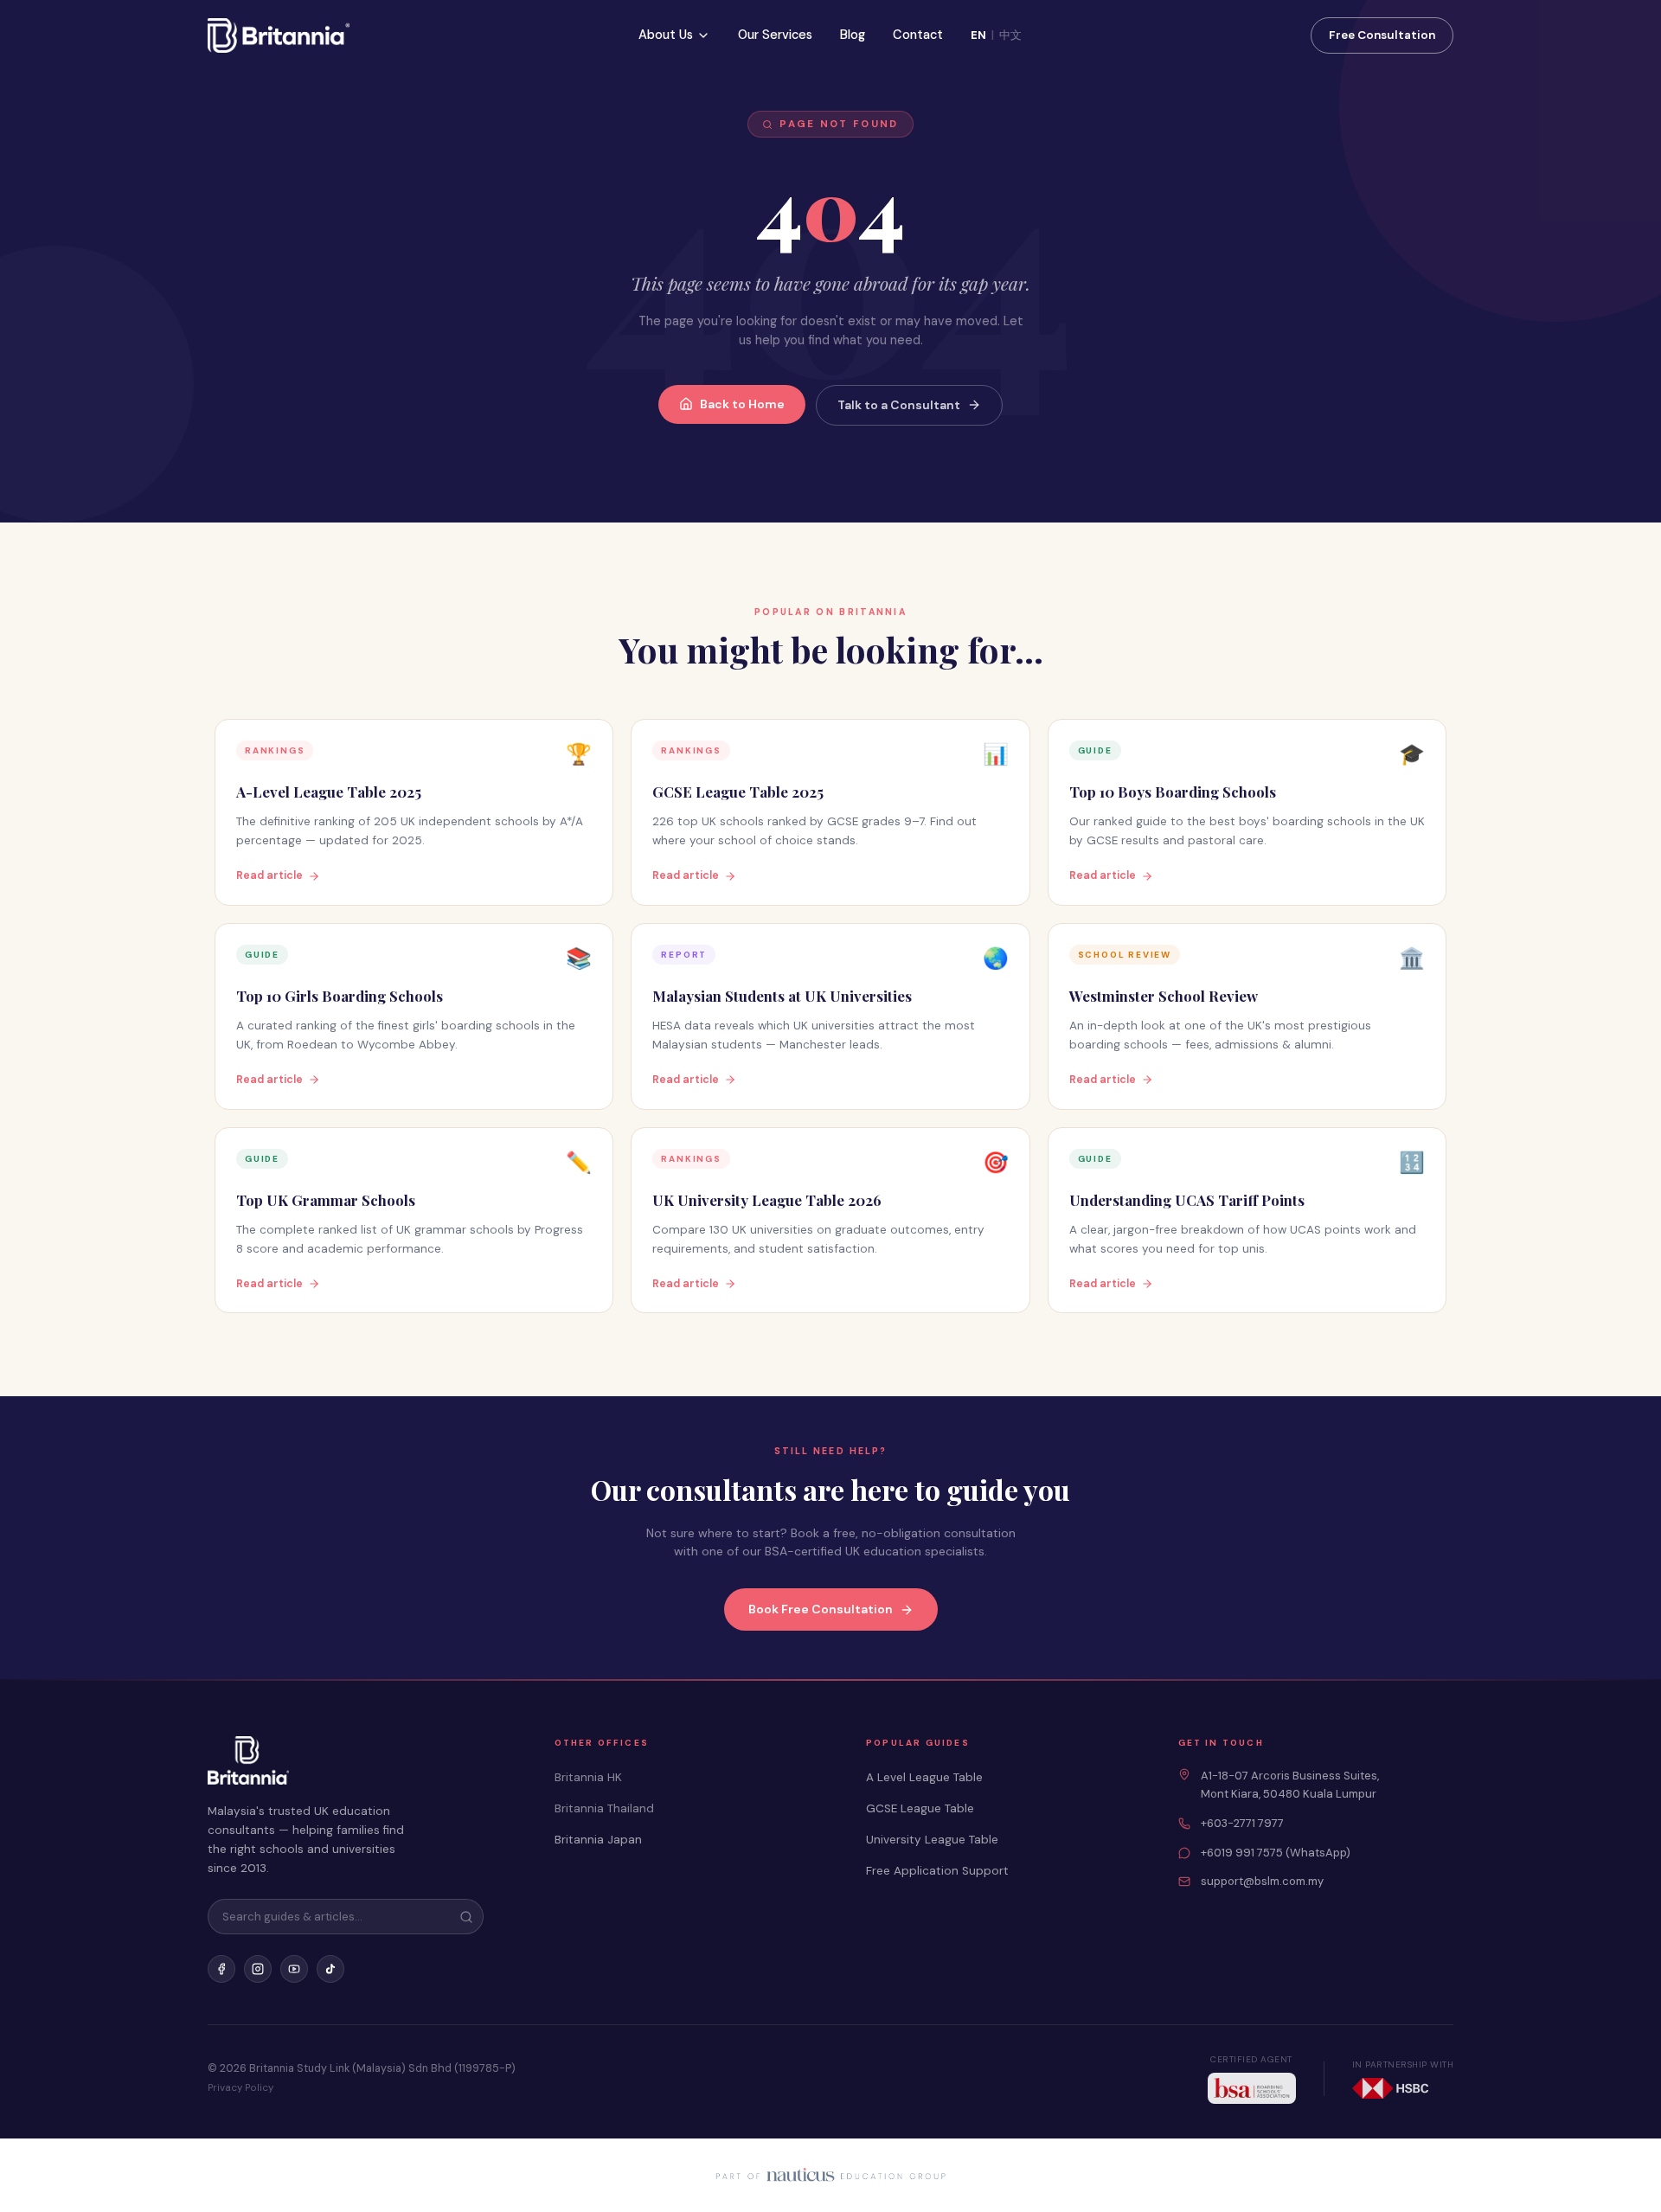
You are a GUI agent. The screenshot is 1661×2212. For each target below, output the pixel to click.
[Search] (466, 1917)
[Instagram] (258, 1969)
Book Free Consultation (821, 1609)
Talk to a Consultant (899, 405)
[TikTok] (330, 1969)
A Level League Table (924, 1777)
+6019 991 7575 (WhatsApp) (1276, 1853)
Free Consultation (1382, 35)
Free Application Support (937, 1871)
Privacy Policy (240, 2088)
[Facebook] (221, 1969)
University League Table (932, 1840)
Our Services (775, 35)
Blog (853, 35)
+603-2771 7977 (1242, 1823)
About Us (666, 35)
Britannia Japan (598, 1840)
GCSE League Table (920, 1808)
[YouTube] (294, 1969)
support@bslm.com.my (1262, 1881)
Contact (918, 35)
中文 (1010, 35)
